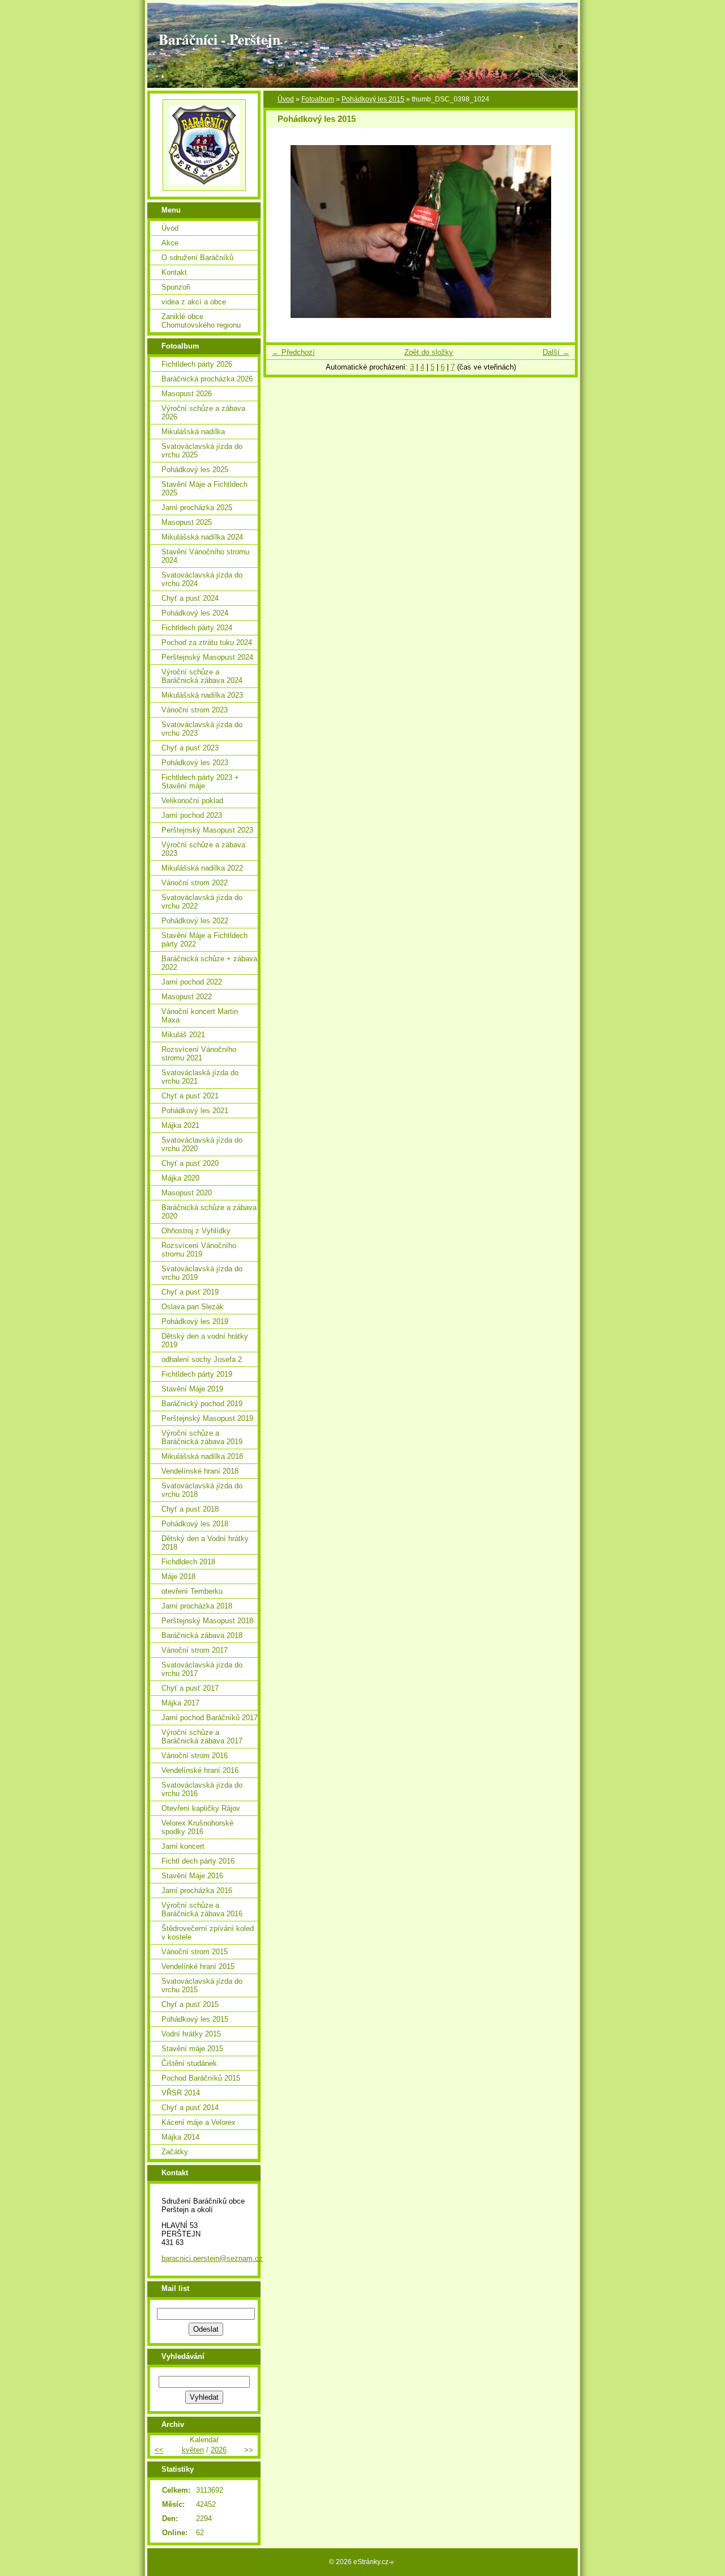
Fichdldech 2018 (188, 1562)
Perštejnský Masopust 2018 (207, 1621)
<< (159, 2450)
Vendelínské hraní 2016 (200, 1770)
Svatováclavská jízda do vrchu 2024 (202, 579)
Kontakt (174, 272)
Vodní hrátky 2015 (191, 2034)
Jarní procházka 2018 (197, 1606)
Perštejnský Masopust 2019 (207, 1418)
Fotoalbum (318, 99)
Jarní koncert (183, 1846)
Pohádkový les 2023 (195, 763)
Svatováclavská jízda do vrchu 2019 (202, 1273)
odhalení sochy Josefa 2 (202, 1359)
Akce (170, 243)
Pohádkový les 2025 (195, 470)
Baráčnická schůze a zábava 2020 (209, 1212)
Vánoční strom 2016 (195, 1756)
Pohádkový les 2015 (373, 99)
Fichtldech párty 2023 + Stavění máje (200, 782)
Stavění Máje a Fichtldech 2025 (204, 489)
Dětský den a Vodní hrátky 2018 (205, 1543)
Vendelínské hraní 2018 (200, 1471)
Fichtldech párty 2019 (197, 1374)
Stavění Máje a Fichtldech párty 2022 (204, 940)
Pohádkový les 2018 (195, 1524)
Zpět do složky (429, 352)
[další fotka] (556, 232)
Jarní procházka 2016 (197, 1890)
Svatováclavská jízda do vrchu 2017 (202, 1669)
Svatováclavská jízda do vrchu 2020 (202, 1144)
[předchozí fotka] (285, 232)
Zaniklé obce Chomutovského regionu (201, 321)
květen (193, 2450)
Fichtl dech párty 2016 (198, 1861)
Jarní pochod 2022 (192, 982)
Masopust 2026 (187, 394)
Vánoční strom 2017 (195, 1650)
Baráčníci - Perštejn (219, 39)
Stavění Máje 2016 (192, 1876)
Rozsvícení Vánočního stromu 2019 (199, 1250)
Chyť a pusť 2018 (190, 1509)
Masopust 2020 (187, 1193)
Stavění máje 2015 (192, 2049)
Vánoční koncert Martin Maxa (200, 1016)
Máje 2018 (178, 1576)
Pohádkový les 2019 (195, 1321)
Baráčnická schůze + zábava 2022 (209, 963)
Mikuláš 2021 (183, 1035)
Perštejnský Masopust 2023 (207, 830)
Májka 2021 (180, 1125)
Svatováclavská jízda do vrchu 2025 (202, 451)
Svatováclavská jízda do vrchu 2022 (202, 902)
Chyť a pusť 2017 (190, 1688)
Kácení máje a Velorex (199, 2122)
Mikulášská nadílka (193, 432)
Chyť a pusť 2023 (190, 748)
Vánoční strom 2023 (195, 710)
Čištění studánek (189, 2063)
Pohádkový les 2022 (195, 921)
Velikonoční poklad (192, 801)
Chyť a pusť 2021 (190, 1096)
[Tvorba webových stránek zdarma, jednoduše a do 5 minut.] (393, 2563)
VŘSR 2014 (181, 2093)
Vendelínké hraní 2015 (198, 1966)
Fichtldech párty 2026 (197, 364)
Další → (556, 352)
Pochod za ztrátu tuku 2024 (207, 642)
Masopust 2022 (187, 997)
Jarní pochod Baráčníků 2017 (210, 1718)
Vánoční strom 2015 (195, 1952)
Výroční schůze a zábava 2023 (203, 849)
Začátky (175, 2152)
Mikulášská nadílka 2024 (202, 537)
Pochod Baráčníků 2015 (201, 2078)
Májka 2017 (180, 1703)
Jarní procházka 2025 (197, 508)
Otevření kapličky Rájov (201, 1808)
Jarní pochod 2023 (192, 815)
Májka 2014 (180, 2137)
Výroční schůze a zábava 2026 (203, 413)
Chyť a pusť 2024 (190, 598)
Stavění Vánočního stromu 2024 (205, 556)
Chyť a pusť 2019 (190, 1292)
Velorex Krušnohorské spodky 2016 (197, 1827)
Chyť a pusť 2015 (190, 2004)
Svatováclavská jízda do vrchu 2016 (202, 1789)
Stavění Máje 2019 (192, 1389)
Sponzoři (176, 287)
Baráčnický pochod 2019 (202, 1404)
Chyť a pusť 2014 (190, 2108)
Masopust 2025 (187, 522)
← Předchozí (293, 352)
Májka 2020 (180, 1178)
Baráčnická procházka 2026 (207, 379)
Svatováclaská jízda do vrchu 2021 (200, 1077)
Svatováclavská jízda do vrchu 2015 (202, 1985)
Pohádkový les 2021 (195, 1111)
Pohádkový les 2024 (195, 613)
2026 (219, 2450)
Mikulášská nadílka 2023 (202, 695)
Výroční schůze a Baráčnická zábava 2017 (202, 1737)
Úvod (286, 99)
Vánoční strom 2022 (195, 883)
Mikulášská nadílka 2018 (202, 1456)
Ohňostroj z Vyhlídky (196, 1231)
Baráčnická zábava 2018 (202, 1635)
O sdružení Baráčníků (197, 258)
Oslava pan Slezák (193, 1307)
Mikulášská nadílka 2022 (202, 868)
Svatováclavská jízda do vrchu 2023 (202, 729)
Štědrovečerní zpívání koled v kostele (208, 1933)
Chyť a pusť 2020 (190, 1163)
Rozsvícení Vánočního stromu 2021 (199, 1054)
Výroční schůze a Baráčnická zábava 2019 (202, 1437)
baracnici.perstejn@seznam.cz (212, 2258)
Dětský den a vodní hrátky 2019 (205, 1340)
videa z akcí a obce (194, 302)
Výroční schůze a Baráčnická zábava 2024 (202, 676)
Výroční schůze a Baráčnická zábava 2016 (202, 1909)
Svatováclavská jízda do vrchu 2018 (202, 1490)
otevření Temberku (192, 1591)
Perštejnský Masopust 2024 (207, 657)
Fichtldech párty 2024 (197, 628)
